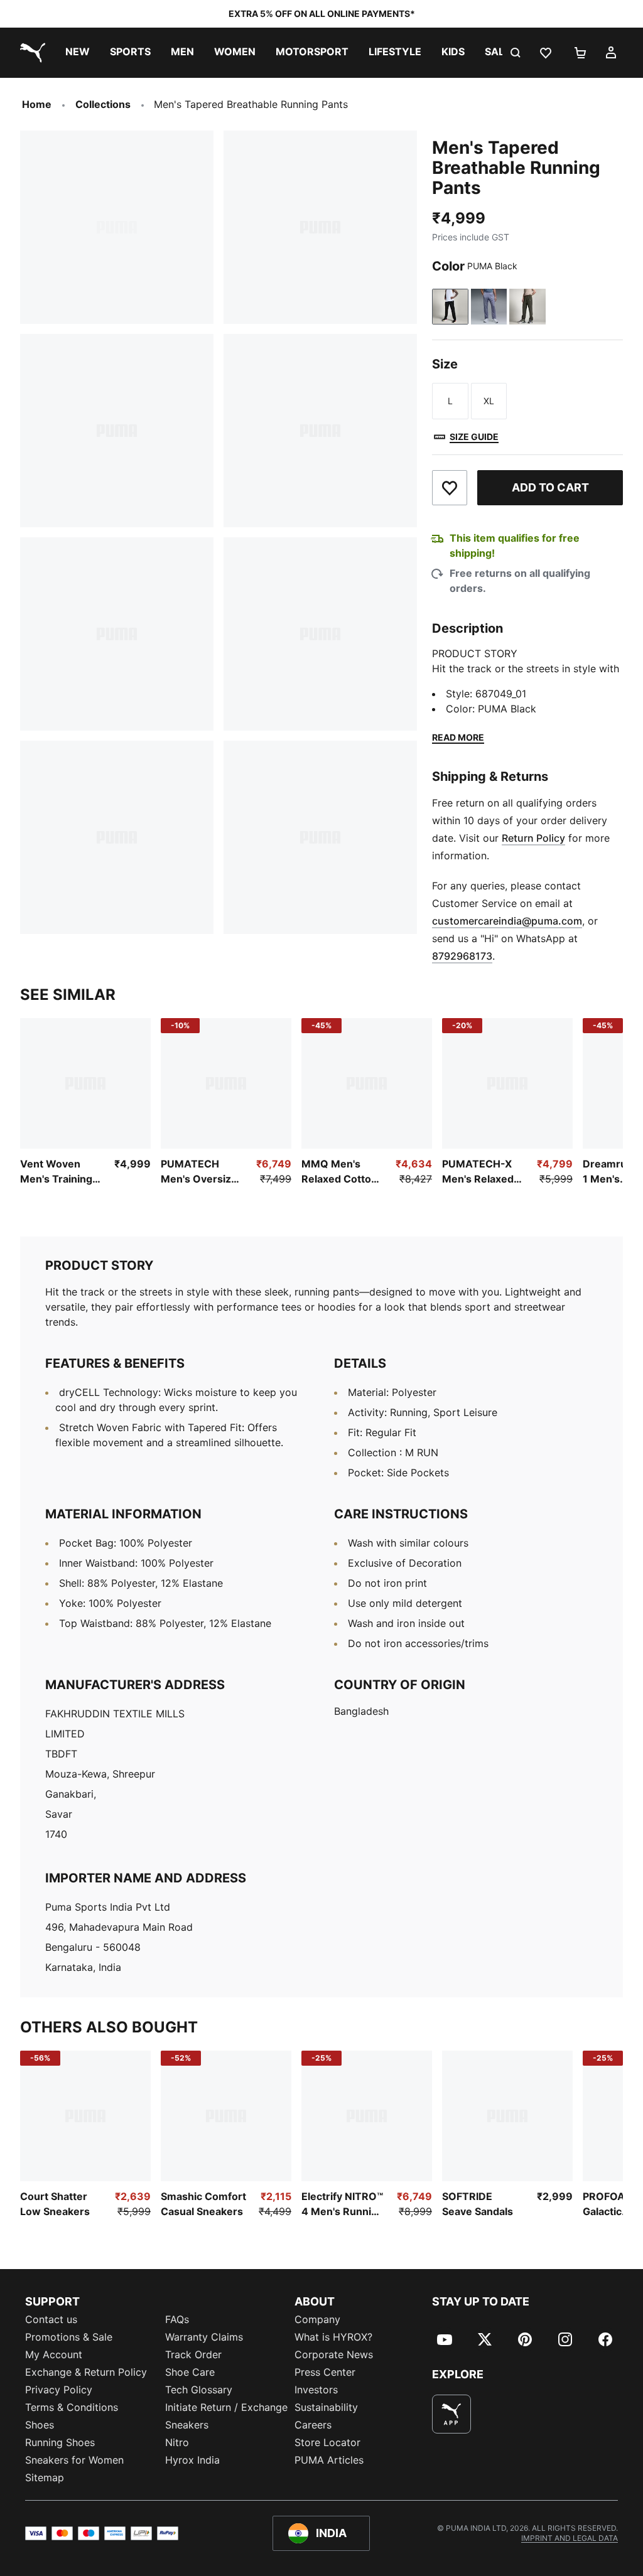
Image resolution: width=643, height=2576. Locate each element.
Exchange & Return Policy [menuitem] (86, 2372)
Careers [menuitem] (313, 2425)
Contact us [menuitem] (51, 2319)
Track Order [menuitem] (193, 2354)
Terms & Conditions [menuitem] (72, 2407)
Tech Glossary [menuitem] (199, 2390)
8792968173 (462, 956)
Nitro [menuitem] (177, 2442)
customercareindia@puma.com (507, 921)
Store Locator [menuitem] (327, 2442)
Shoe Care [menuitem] (190, 2372)
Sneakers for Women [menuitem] (74, 2460)
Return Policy (533, 838)
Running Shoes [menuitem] (60, 2442)
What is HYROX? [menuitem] (333, 2337)
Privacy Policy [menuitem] (59, 2390)
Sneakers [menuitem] (187, 2425)
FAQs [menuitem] (177, 2319)
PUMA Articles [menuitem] (329, 2460)
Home (37, 104)
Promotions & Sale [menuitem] (69, 2337)
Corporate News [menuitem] (334, 2354)
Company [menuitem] (317, 2319)
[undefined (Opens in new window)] (451, 2414)
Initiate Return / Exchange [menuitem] (226, 2407)
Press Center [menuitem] (325, 2372)
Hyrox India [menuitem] (192, 2460)
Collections (103, 104)
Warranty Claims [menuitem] (204, 2337)
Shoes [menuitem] (40, 2425)
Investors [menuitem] (316, 2390)
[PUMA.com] (30, 53)
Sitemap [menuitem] (45, 2477)
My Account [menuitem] (54, 2354)
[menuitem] (78, 53)
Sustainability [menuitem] (326, 2407)
